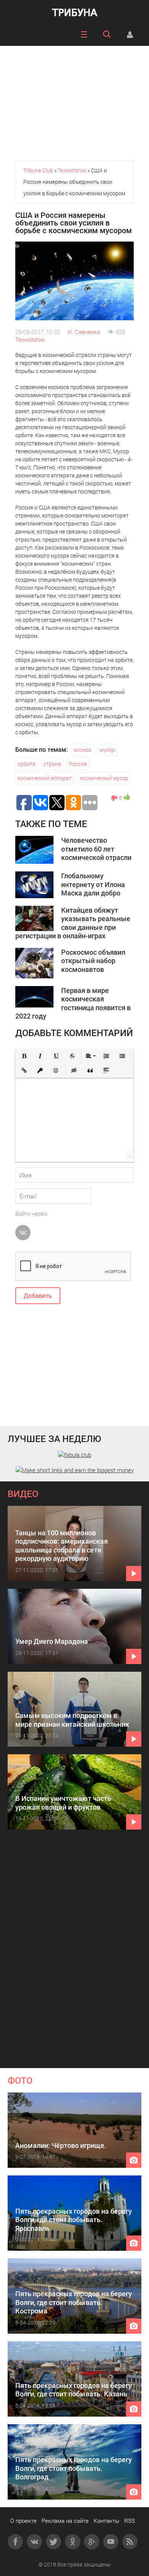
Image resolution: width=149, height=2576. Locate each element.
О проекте (23, 2521)
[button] (24, 1056)
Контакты (106, 2521)
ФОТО (20, 2080)
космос (83, 750)
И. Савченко (84, 332)
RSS (130, 2521)
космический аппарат (45, 778)
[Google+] (92, 2542)
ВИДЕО (23, 1494)
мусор (107, 750)
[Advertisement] (74, 99)
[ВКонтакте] (34, 2542)
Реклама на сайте (65, 2521)
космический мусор (104, 778)
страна (52, 764)
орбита (27, 764)
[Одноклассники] (73, 2542)
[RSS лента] (130, 2542)
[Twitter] (53, 2542)
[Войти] (130, 34)
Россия (78, 764)
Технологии (30, 339)
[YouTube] (111, 2542)
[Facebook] (15, 2542)
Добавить (38, 1295)
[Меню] (84, 34)
